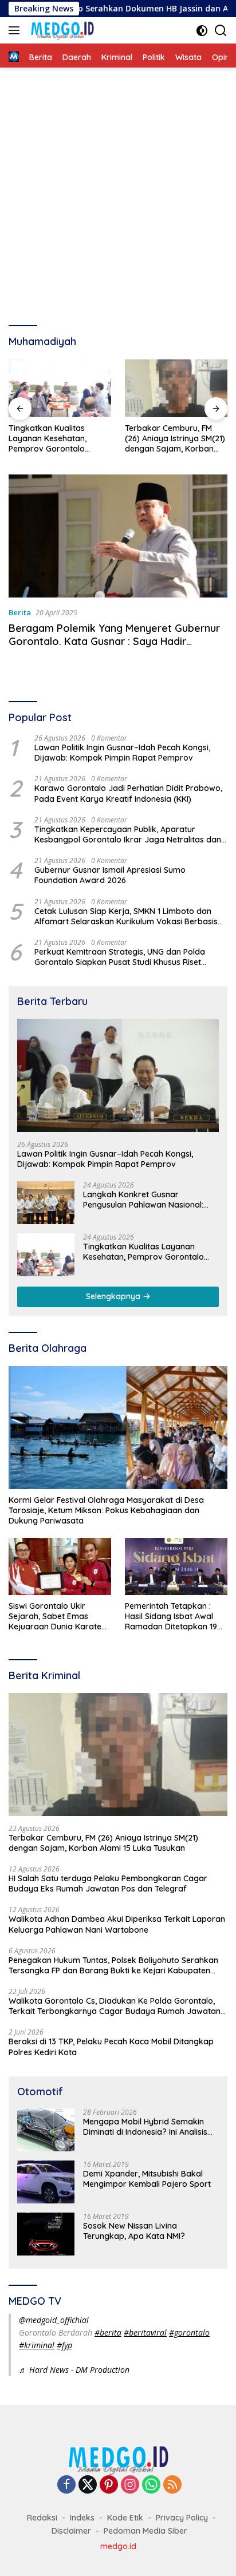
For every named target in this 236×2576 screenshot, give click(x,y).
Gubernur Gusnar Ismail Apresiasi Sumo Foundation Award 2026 (110, 875)
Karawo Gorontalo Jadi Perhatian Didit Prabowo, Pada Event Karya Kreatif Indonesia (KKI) (128, 793)
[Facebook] (66, 2485)
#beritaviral (145, 2332)
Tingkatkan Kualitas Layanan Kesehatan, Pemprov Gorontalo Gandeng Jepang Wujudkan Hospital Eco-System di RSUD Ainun (54, 439)
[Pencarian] (221, 31)
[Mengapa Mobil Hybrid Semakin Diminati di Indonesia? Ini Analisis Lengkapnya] (46, 2130)
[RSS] (172, 2485)
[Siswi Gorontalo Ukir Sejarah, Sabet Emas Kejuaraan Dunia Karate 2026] (60, 1566)
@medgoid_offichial (54, 2320)
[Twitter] (88, 2485)
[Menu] (16, 30)
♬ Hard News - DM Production (74, 2370)
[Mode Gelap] (202, 31)
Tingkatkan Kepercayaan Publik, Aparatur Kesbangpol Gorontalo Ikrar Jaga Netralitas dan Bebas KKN (128, 834)
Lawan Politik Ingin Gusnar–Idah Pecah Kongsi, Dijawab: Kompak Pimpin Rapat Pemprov (122, 753)
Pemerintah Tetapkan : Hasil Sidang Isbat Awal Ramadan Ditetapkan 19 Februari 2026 (171, 1617)
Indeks (82, 2518)
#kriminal (37, 2345)
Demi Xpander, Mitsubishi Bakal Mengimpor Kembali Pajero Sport (147, 2179)
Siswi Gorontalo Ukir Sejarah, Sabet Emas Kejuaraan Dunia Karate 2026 (55, 1617)
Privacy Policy (182, 2518)
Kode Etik (125, 2518)
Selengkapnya (114, 1296)
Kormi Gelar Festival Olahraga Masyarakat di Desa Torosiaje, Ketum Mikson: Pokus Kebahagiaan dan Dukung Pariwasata (106, 1510)
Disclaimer (71, 2531)
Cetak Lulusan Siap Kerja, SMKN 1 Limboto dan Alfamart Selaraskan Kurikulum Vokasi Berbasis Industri (126, 916)
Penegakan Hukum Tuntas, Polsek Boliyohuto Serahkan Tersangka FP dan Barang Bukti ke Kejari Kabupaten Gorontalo (113, 1965)
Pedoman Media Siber (145, 2531)
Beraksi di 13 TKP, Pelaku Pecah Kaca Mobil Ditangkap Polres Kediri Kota (111, 2047)
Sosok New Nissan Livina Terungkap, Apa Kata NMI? (134, 2231)
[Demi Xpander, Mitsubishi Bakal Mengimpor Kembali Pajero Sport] (46, 2182)
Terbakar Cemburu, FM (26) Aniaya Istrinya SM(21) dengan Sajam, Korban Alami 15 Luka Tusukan (175, 439)
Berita (20, 612)
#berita (108, 2332)
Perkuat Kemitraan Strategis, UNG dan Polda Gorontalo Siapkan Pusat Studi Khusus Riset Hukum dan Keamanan (120, 957)
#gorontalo (189, 2332)
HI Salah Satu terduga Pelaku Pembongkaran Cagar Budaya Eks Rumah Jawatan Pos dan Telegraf (108, 1883)
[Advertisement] (118, 191)
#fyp (64, 2345)
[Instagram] (130, 2485)
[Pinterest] (109, 2485)
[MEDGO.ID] (61, 30)
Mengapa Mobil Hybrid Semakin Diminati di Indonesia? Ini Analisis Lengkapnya (145, 2127)
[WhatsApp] (151, 2485)
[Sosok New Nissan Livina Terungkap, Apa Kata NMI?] (46, 2234)
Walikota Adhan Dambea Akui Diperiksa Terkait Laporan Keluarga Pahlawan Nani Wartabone (117, 1924)
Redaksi (42, 2518)
